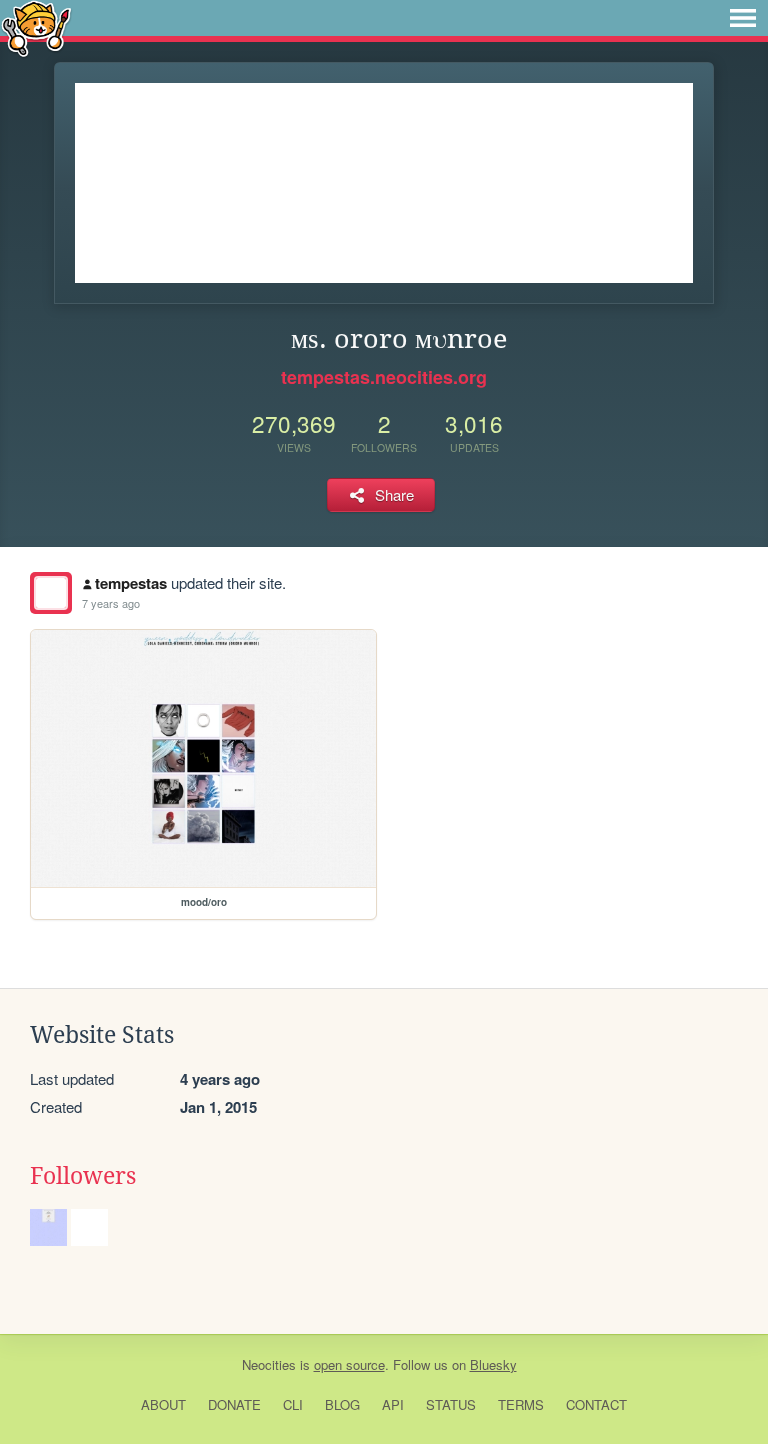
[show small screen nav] (743, 18)
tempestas (131, 583)
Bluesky (493, 1364)
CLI (293, 1404)
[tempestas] (51, 593)
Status (451, 1404)
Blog (342, 1404)
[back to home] (36, 27)
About (163, 1404)
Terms (521, 1404)
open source (349, 1364)
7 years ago (111, 603)
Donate (234, 1404)
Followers (83, 1176)
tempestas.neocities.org (384, 377)
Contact (596, 1404)
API (393, 1404)
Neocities (269, 1364)
